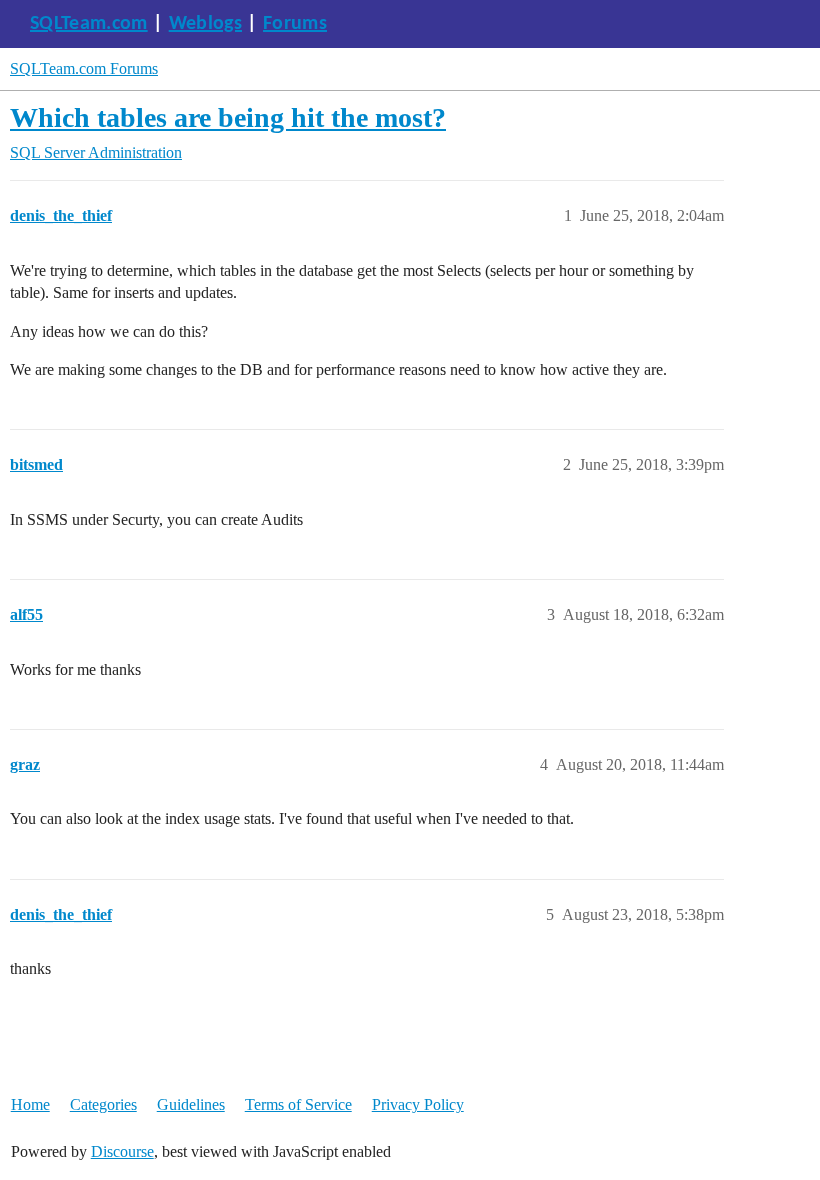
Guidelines (191, 1104)
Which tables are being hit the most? (228, 117)
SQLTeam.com (89, 24)
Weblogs (205, 24)
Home (30, 1104)
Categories (103, 1104)
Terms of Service (298, 1104)
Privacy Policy (418, 1104)
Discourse (122, 1151)
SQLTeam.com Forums (84, 68)
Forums (295, 24)
